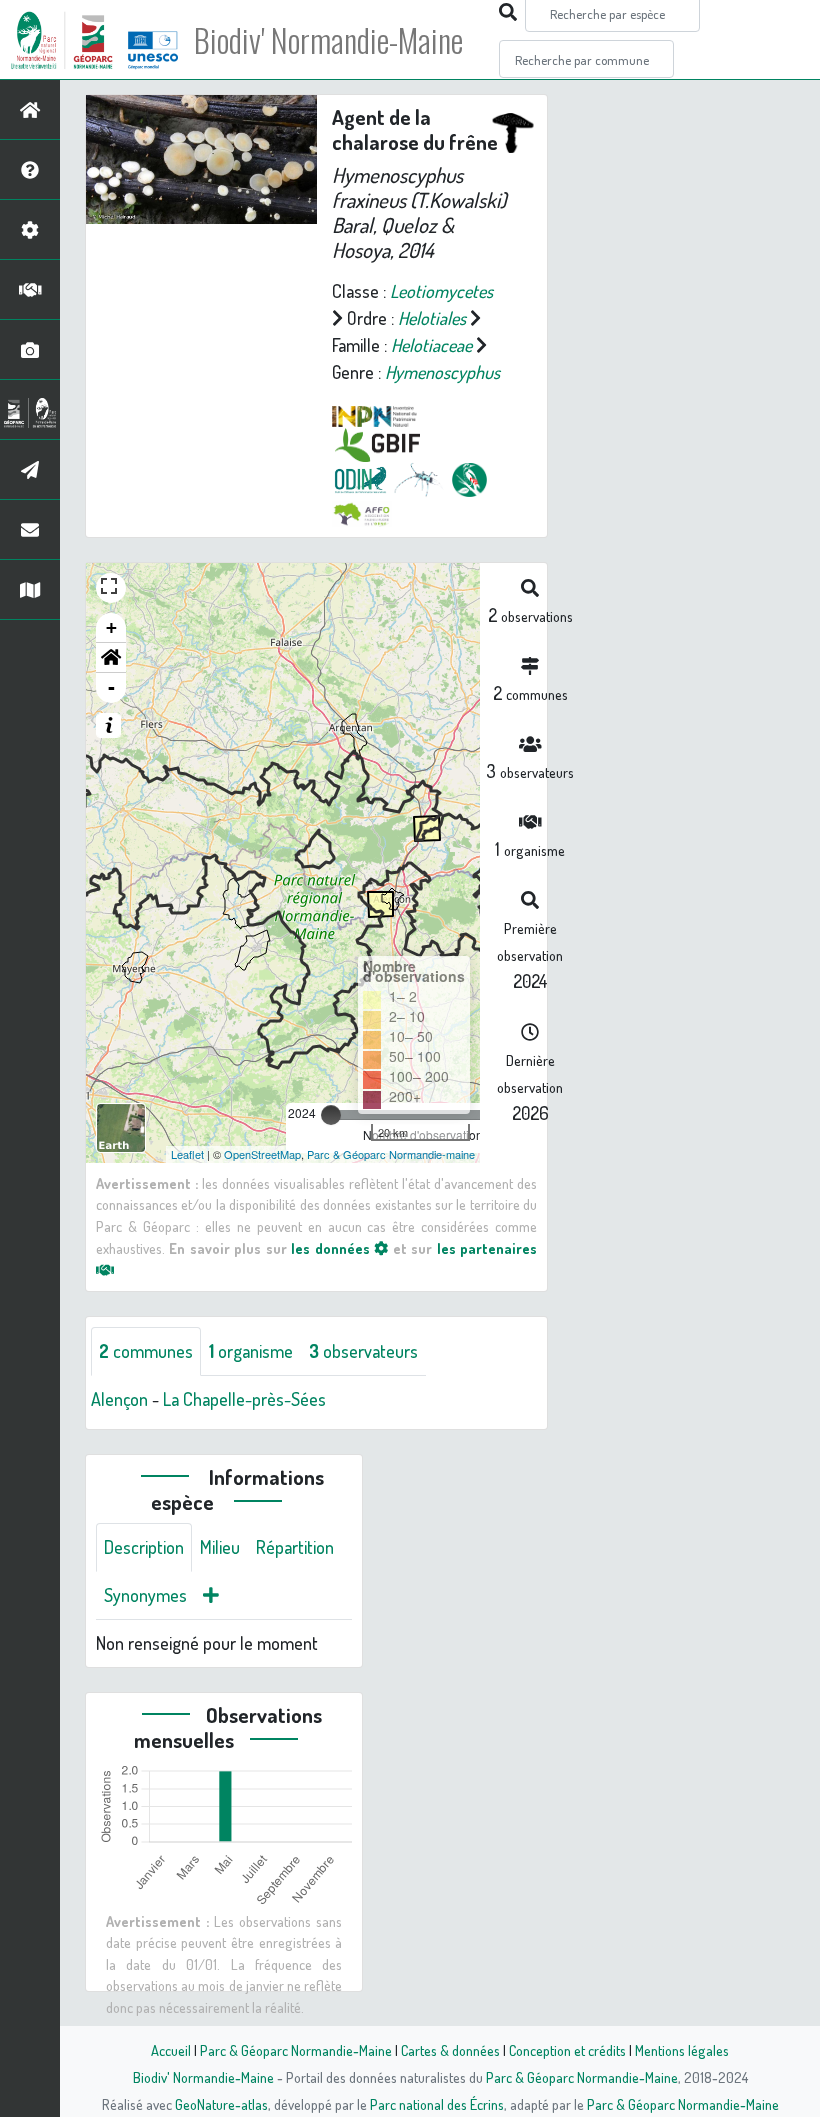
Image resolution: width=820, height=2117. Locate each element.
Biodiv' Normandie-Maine (328, 40)
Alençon (119, 1399)
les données (332, 1248)
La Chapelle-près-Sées (244, 1399)
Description (144, 1547)
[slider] (331, 1115)
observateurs (363, 1351)
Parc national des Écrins (437, 2104)
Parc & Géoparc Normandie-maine (391, 1154)
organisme (251, 1351)
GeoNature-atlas (221, 2104)
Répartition (295, 1547)
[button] (111, 658)
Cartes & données (450, 2050)
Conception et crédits (567, 2050)
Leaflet (187, 1154)
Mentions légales (682, 2050)
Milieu (220, 1547)
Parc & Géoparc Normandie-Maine (296, 2050)
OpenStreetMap (262, 1154)
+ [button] (111, 627)
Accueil (171, 2050)
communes (146, 1351)
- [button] (111, 687)
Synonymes (145, 1595)
